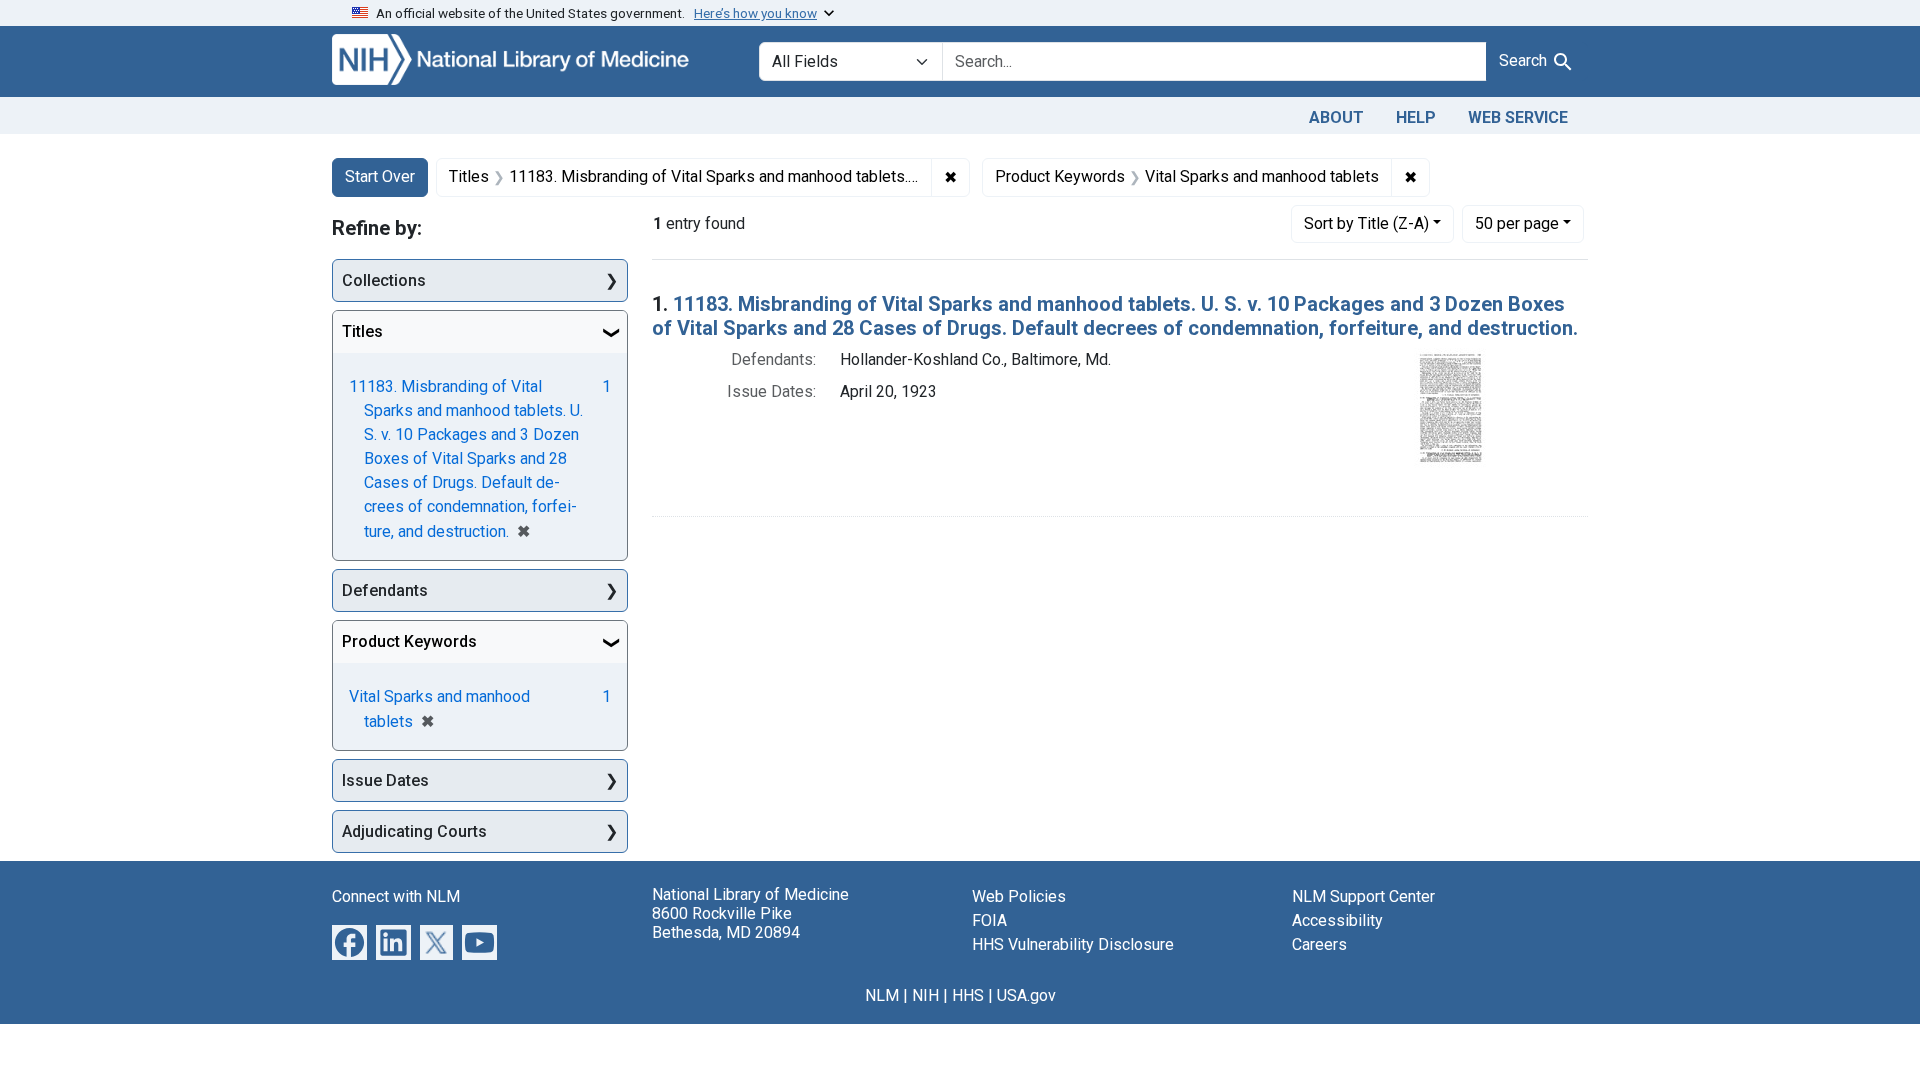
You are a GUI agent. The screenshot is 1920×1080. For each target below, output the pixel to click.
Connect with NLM (396, 896)
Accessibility (1337, 920)
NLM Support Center (1363, 896)
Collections (384, 280)
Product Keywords (409, 641)
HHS (968, 995)
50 (1517, 223)
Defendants (385, 590)
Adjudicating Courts (414, 831)
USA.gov (1026, 995)
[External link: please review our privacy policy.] (349, 941)
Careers (1319, 944)
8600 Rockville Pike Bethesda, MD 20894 (726, 923)
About (1336, 117)
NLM (882, 995)
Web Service (1518, 117)
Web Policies (1019, 896)
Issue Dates (385, 780)
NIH (925, 995)
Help (1416, 117)
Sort (1366, 223)
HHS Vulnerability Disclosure (1073, 944)
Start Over (380, 176)
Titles (362, 331)
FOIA (989, 920)
